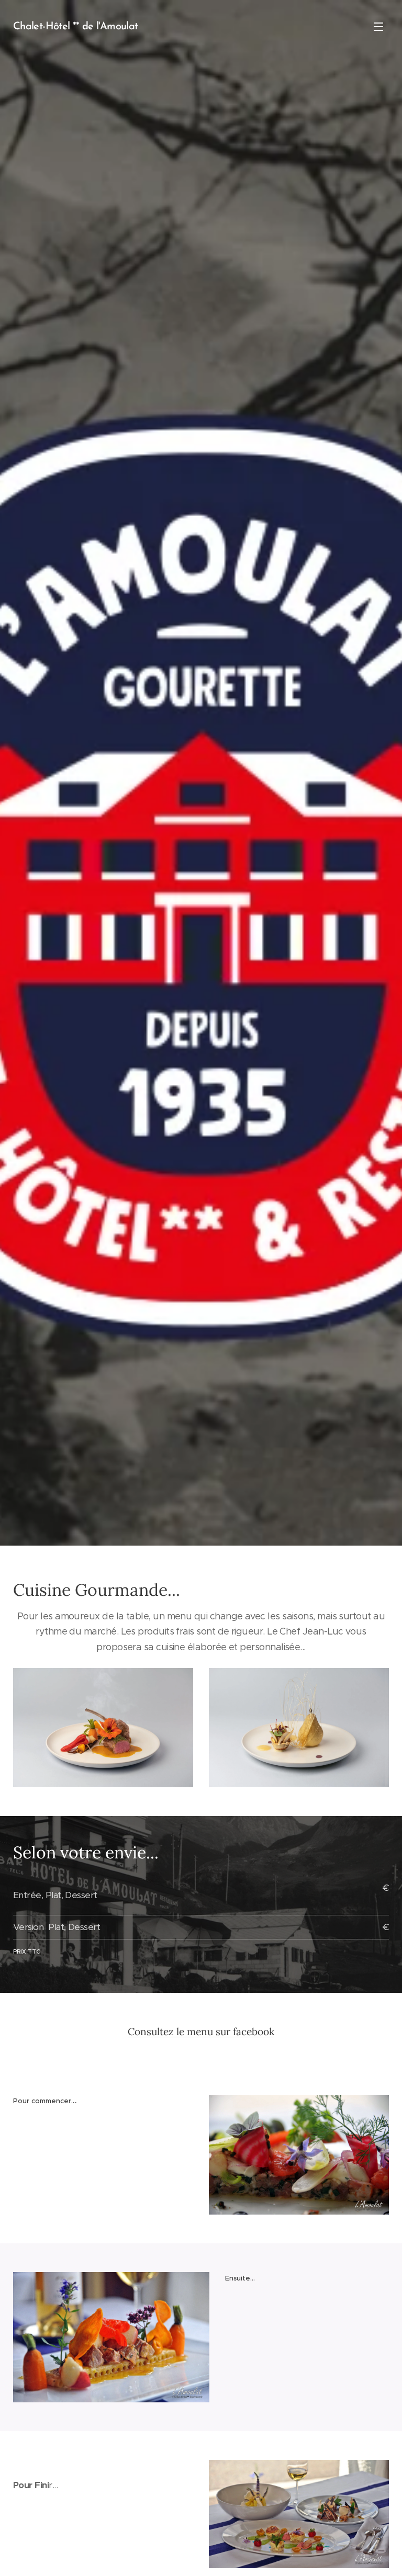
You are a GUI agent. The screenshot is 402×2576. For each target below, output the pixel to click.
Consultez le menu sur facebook (201, 2032)
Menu (378, 26)
